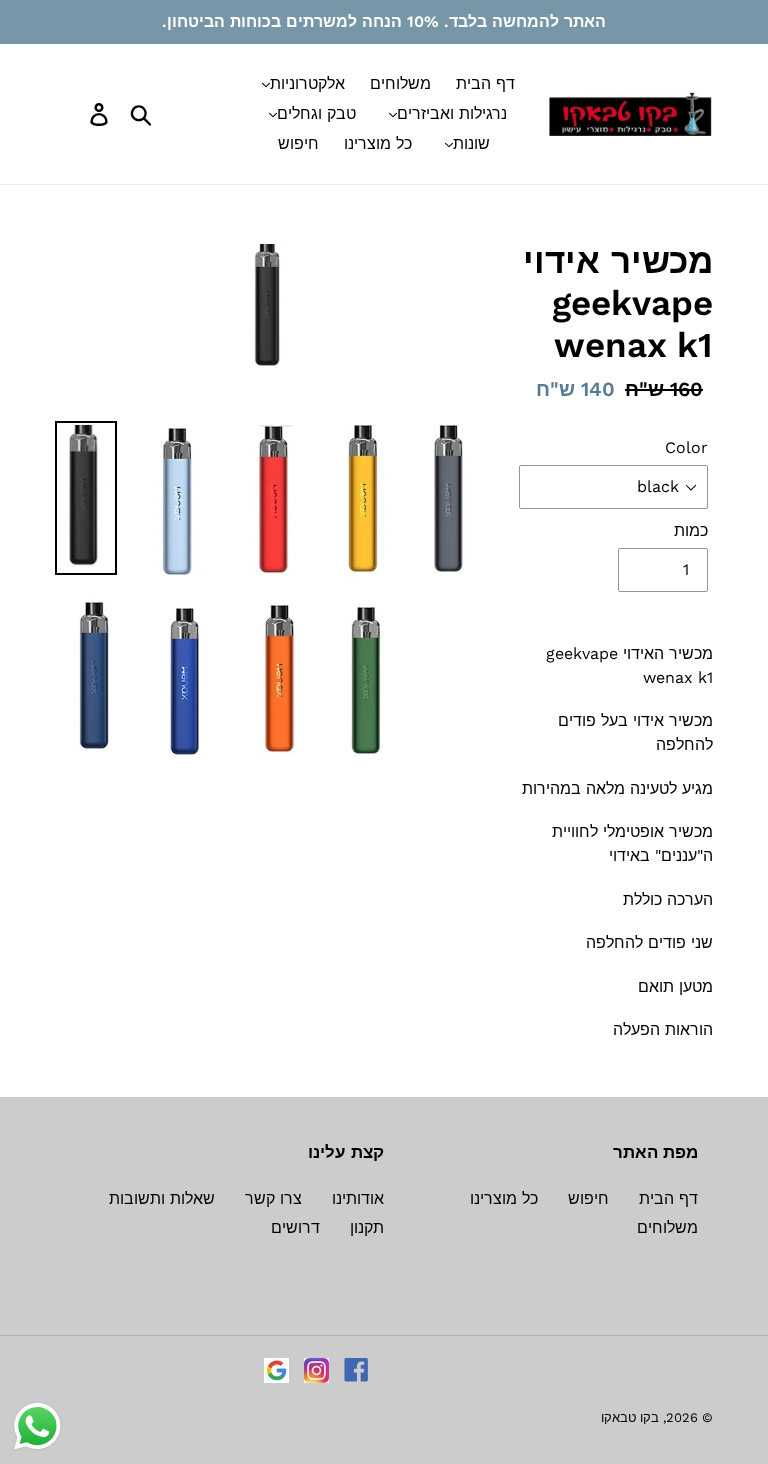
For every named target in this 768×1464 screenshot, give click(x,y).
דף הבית (668, 1198)
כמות (691, 530)
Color (686, 447)
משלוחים (667, 1227)
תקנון (367, 1227)
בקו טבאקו (630, 1417)
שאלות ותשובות (162, 1198)
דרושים (295, 1227)
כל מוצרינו (504, 1198)
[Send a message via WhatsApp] (37, 1426)
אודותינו (358, 1198)
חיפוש (588, 1198)
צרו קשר (273, 1198)
